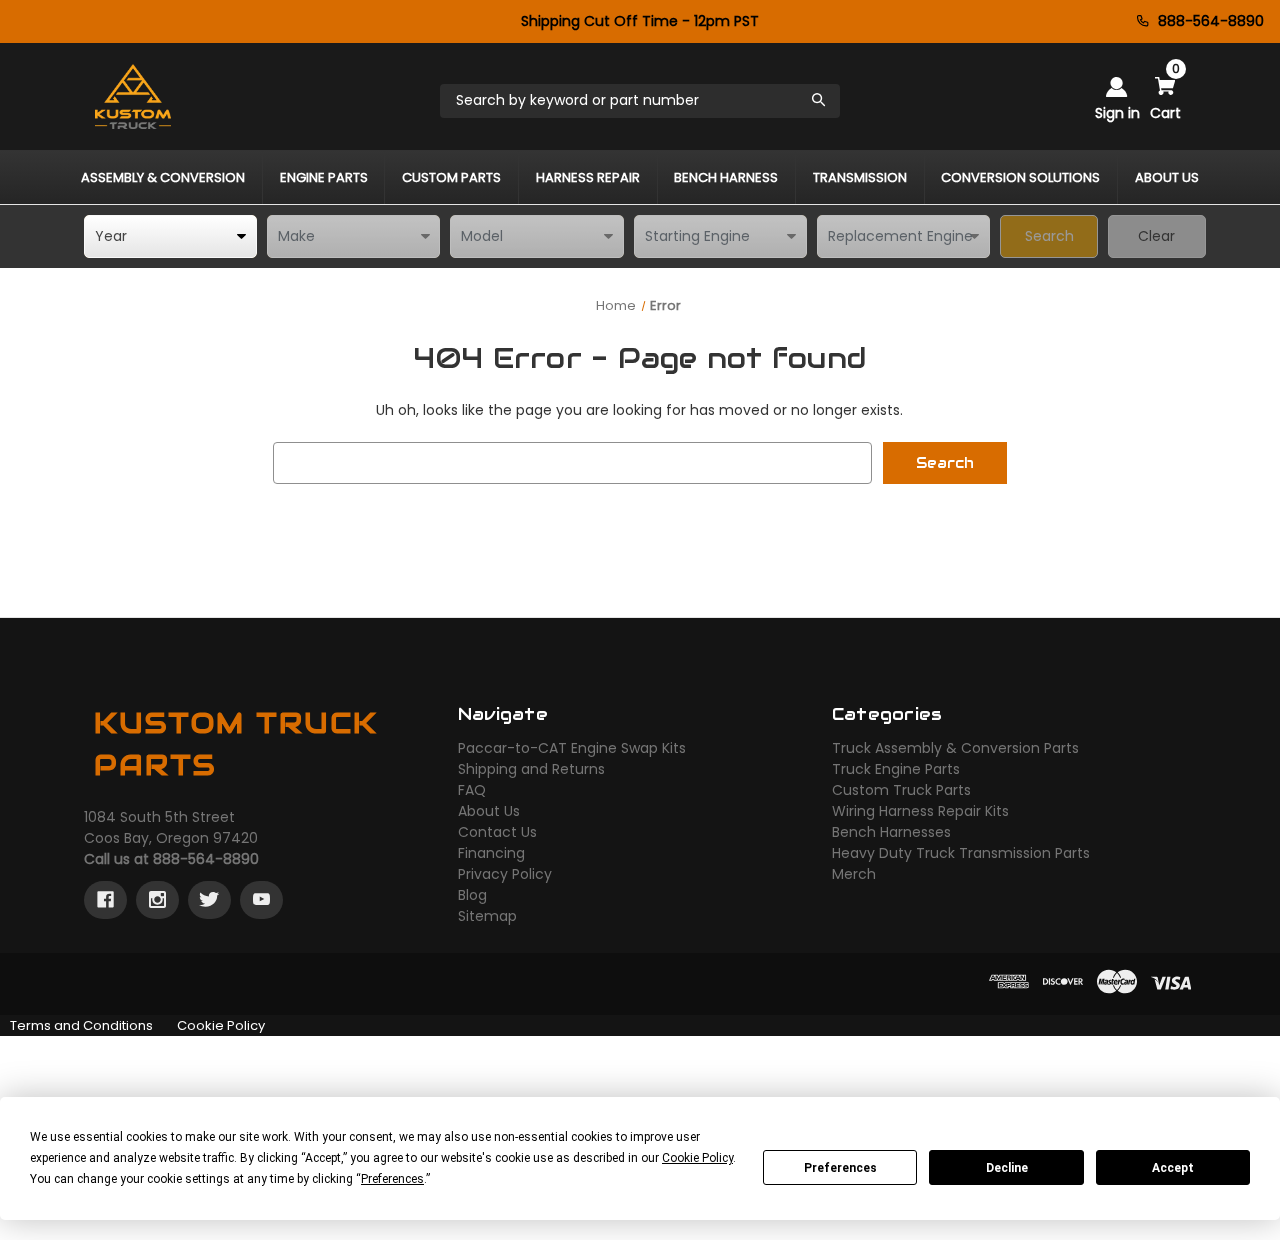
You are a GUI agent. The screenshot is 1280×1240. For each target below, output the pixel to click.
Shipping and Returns (531, 769)
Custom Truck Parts (901, 790)
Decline (1007, 1168)
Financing (491, 853)
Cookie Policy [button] (697, 1158)
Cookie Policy (221, 1025)
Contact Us (497, 832)
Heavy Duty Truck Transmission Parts (961, 853)
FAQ (472, 790)
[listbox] (170, 236)
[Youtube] (261, 900)
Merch (854, 874)
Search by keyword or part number (577, 100)
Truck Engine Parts (896, 769)
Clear (1156, 236)
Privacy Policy (505, 874)
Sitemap (487, 916)
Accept (1173, 1168)
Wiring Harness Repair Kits (920, 811)
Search (1049, 236)
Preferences (840, 1168)
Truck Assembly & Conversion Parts (955, 748)
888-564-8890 (1211, 21)
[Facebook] (105, 900)
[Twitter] (209, 900)
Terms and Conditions (81, 1025)
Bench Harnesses (891, 832)
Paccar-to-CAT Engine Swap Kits (572, 748)
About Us (489, 811)
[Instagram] (157, 900)
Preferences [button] (392, 1179)
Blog (472, 895)
